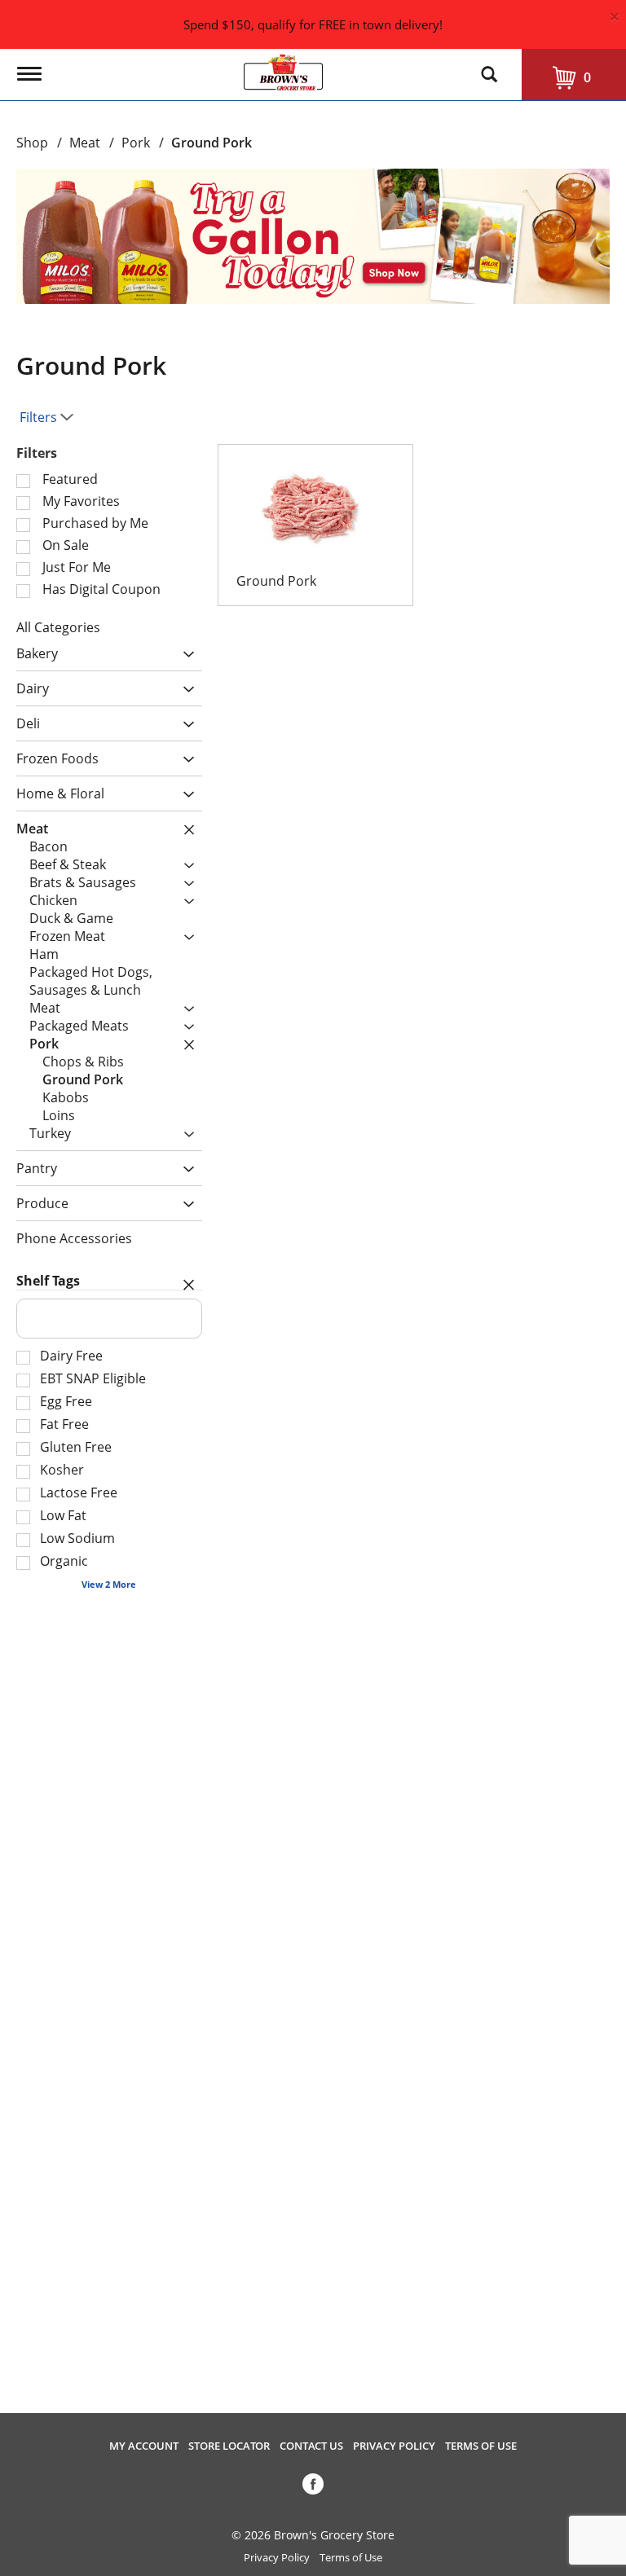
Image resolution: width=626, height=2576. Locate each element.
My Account (144, 2446)
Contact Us (311, 2446)
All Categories (58, 627)
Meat (85, 143)
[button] (313, 235)
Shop (32, 143)
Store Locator (229, 2446)
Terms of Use (481, 2446)
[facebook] (313, 2487)
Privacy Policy (394, 2446)
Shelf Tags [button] (48, 1281)
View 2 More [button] (109, 1584)
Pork (136, 143)
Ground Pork (212, 143)
